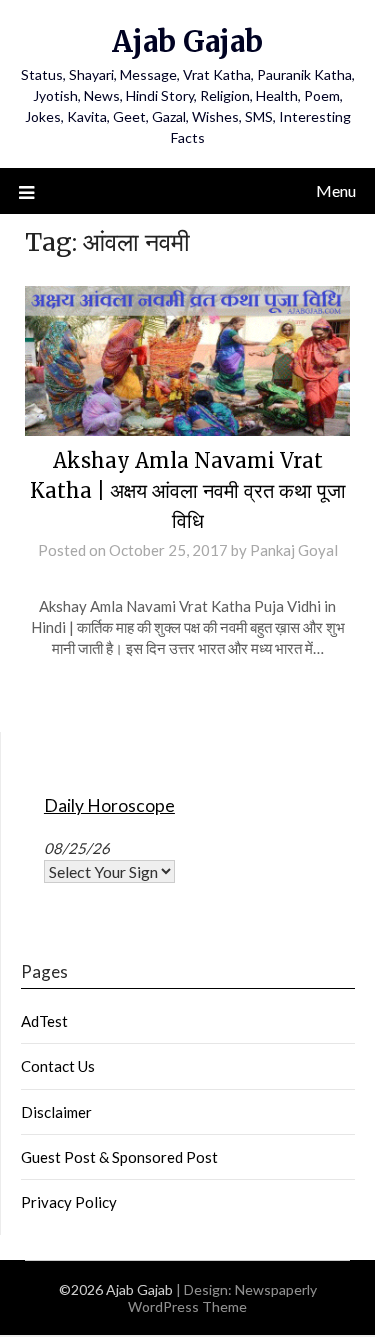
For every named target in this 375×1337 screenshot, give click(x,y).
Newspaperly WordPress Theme (222, 1298)
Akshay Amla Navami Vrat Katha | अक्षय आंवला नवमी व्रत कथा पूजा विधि (188, 490)
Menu (336, 190)
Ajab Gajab (187, 41)
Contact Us (58, 1066)
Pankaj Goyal (294, 550)
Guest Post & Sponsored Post (119, 1157)
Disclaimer (56, 1112)
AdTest (44, 1021)
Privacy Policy (69, 1202)
